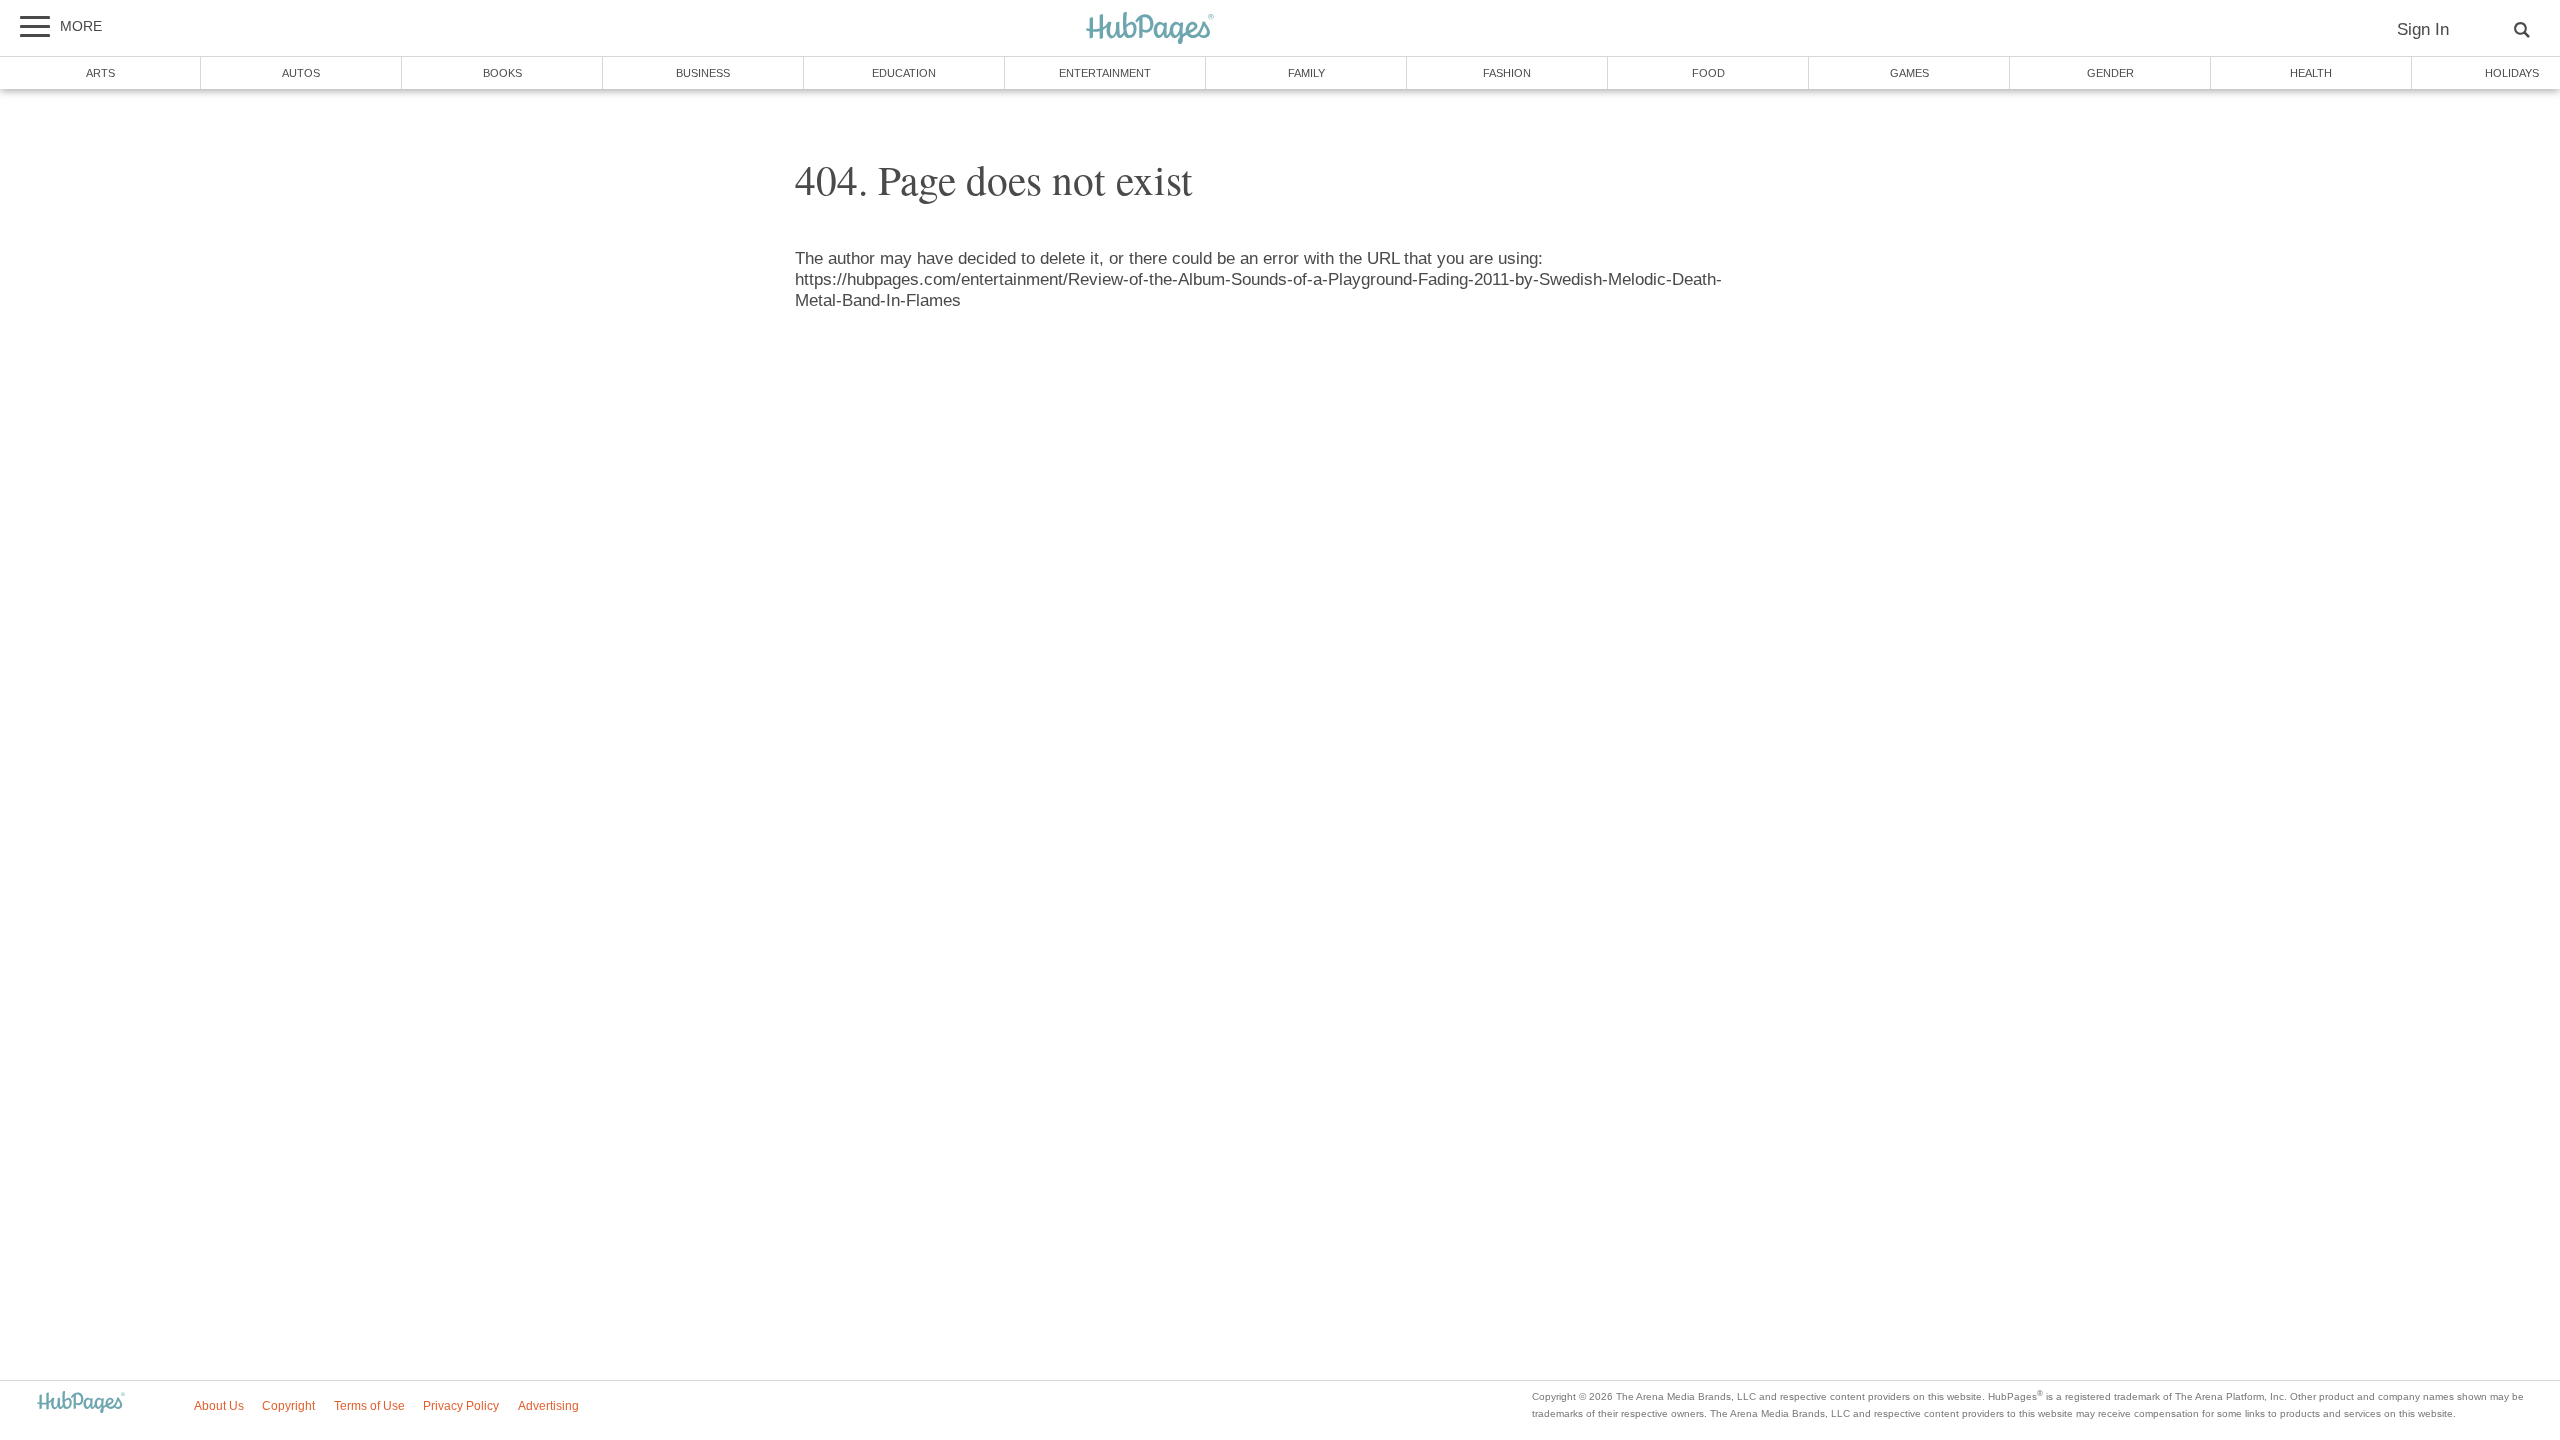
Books (502, 73)
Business (703, 73)
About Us (219, 1406)
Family (1306, 73)
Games (1909, 73)
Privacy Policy (461, 1406)
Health (2311, 73)
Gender (2110, 73)
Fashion (1507, 73)
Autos (301, 73)
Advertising (548, 1406)
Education (904, 73)
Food (1708, 73)
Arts (100, 73)
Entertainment (1105, 73)
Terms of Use (369, 1406)
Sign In (2423, 29)
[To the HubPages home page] (81, 1403)
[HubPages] (1150, 29)
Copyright (288, 1406)
